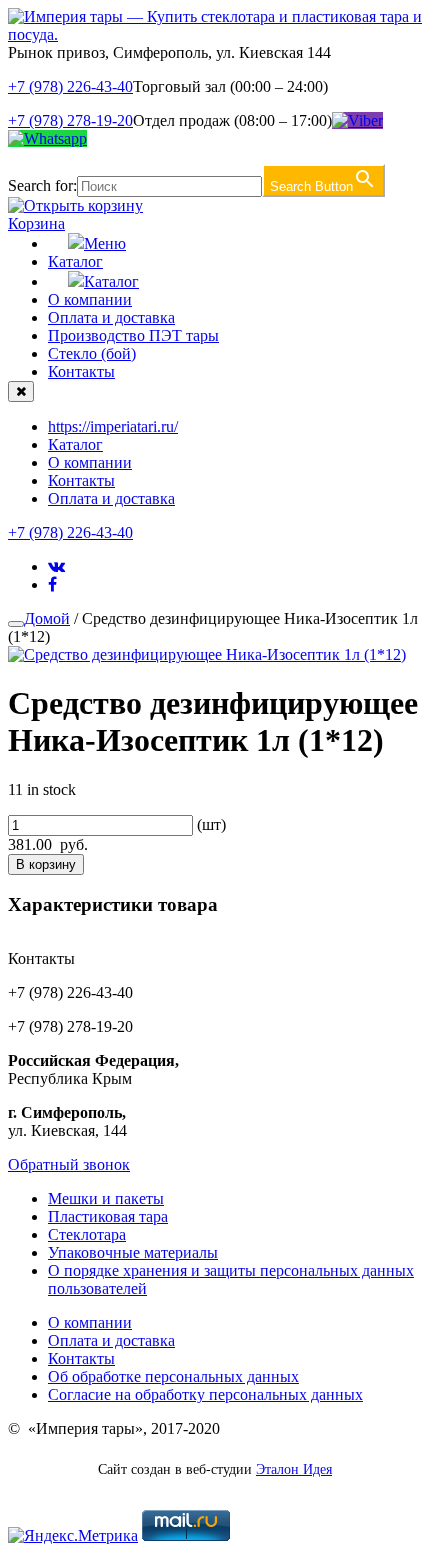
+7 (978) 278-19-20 (70, 120)
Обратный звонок (69, 1164)
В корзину (46, 864)
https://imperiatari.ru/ (113, 426)
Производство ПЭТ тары (133, 335)
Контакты (81, 371)
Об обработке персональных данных (173, 1376)
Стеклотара (87, 1234)
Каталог (75, 261)
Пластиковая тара (108, 1216)
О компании (90, 299)
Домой (47, 618)
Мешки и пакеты (106, 1198)
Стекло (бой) (92, 353)
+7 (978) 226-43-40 (70, 86)
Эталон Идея (294, 1469)
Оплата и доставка (111, 317)
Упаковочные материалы (133, 1252)
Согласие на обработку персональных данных (205, 1394)
